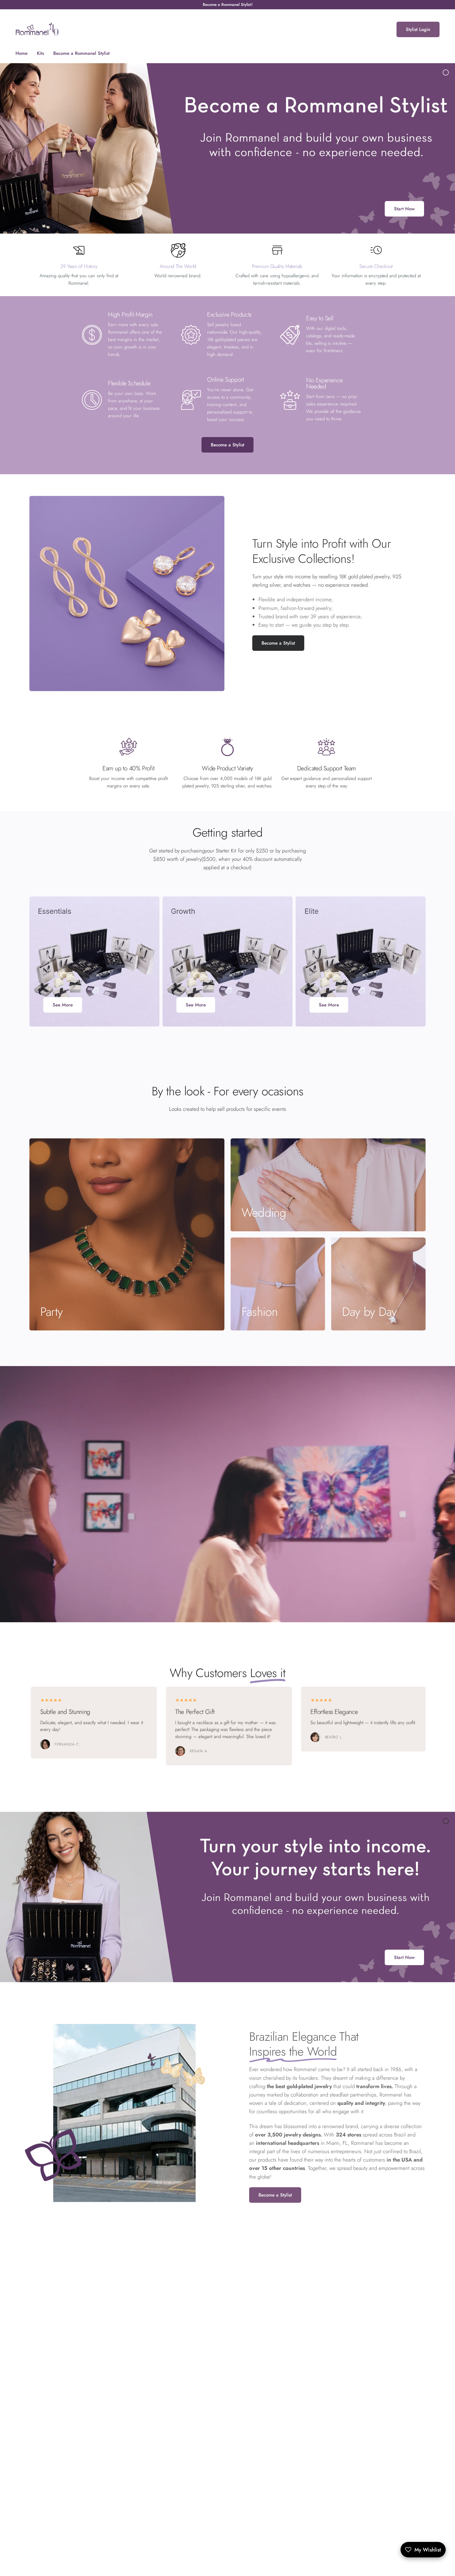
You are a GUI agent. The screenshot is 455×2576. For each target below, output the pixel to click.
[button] (278, 643)
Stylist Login (418, 29)
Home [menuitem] (22, 53)
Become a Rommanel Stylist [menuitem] (81, 53)
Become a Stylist (227, 445)
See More (63, 1005)
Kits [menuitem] (40, 53)
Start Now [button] (404, 209)
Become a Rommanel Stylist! (228, 4)
